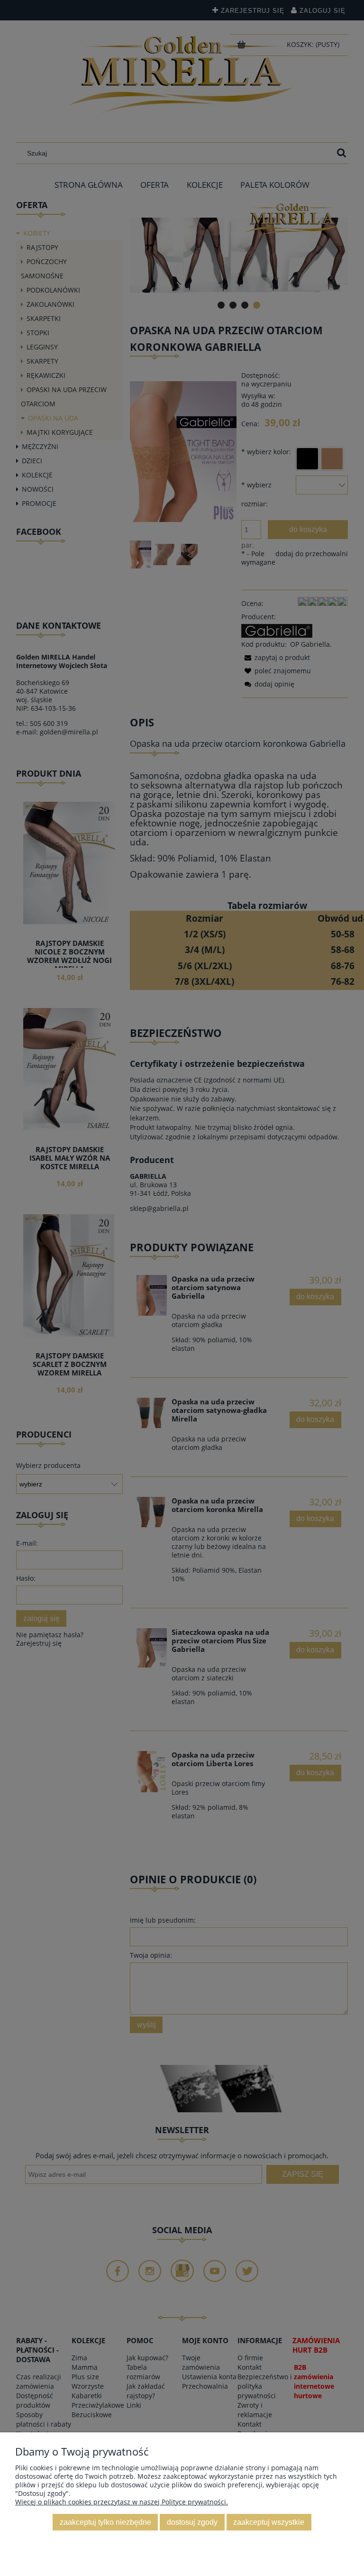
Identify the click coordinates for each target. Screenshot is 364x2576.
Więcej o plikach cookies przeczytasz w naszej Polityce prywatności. (122, 2502)
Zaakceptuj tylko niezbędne (105, 2522)
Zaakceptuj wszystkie (269, 2522)
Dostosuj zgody (192, 2522)
